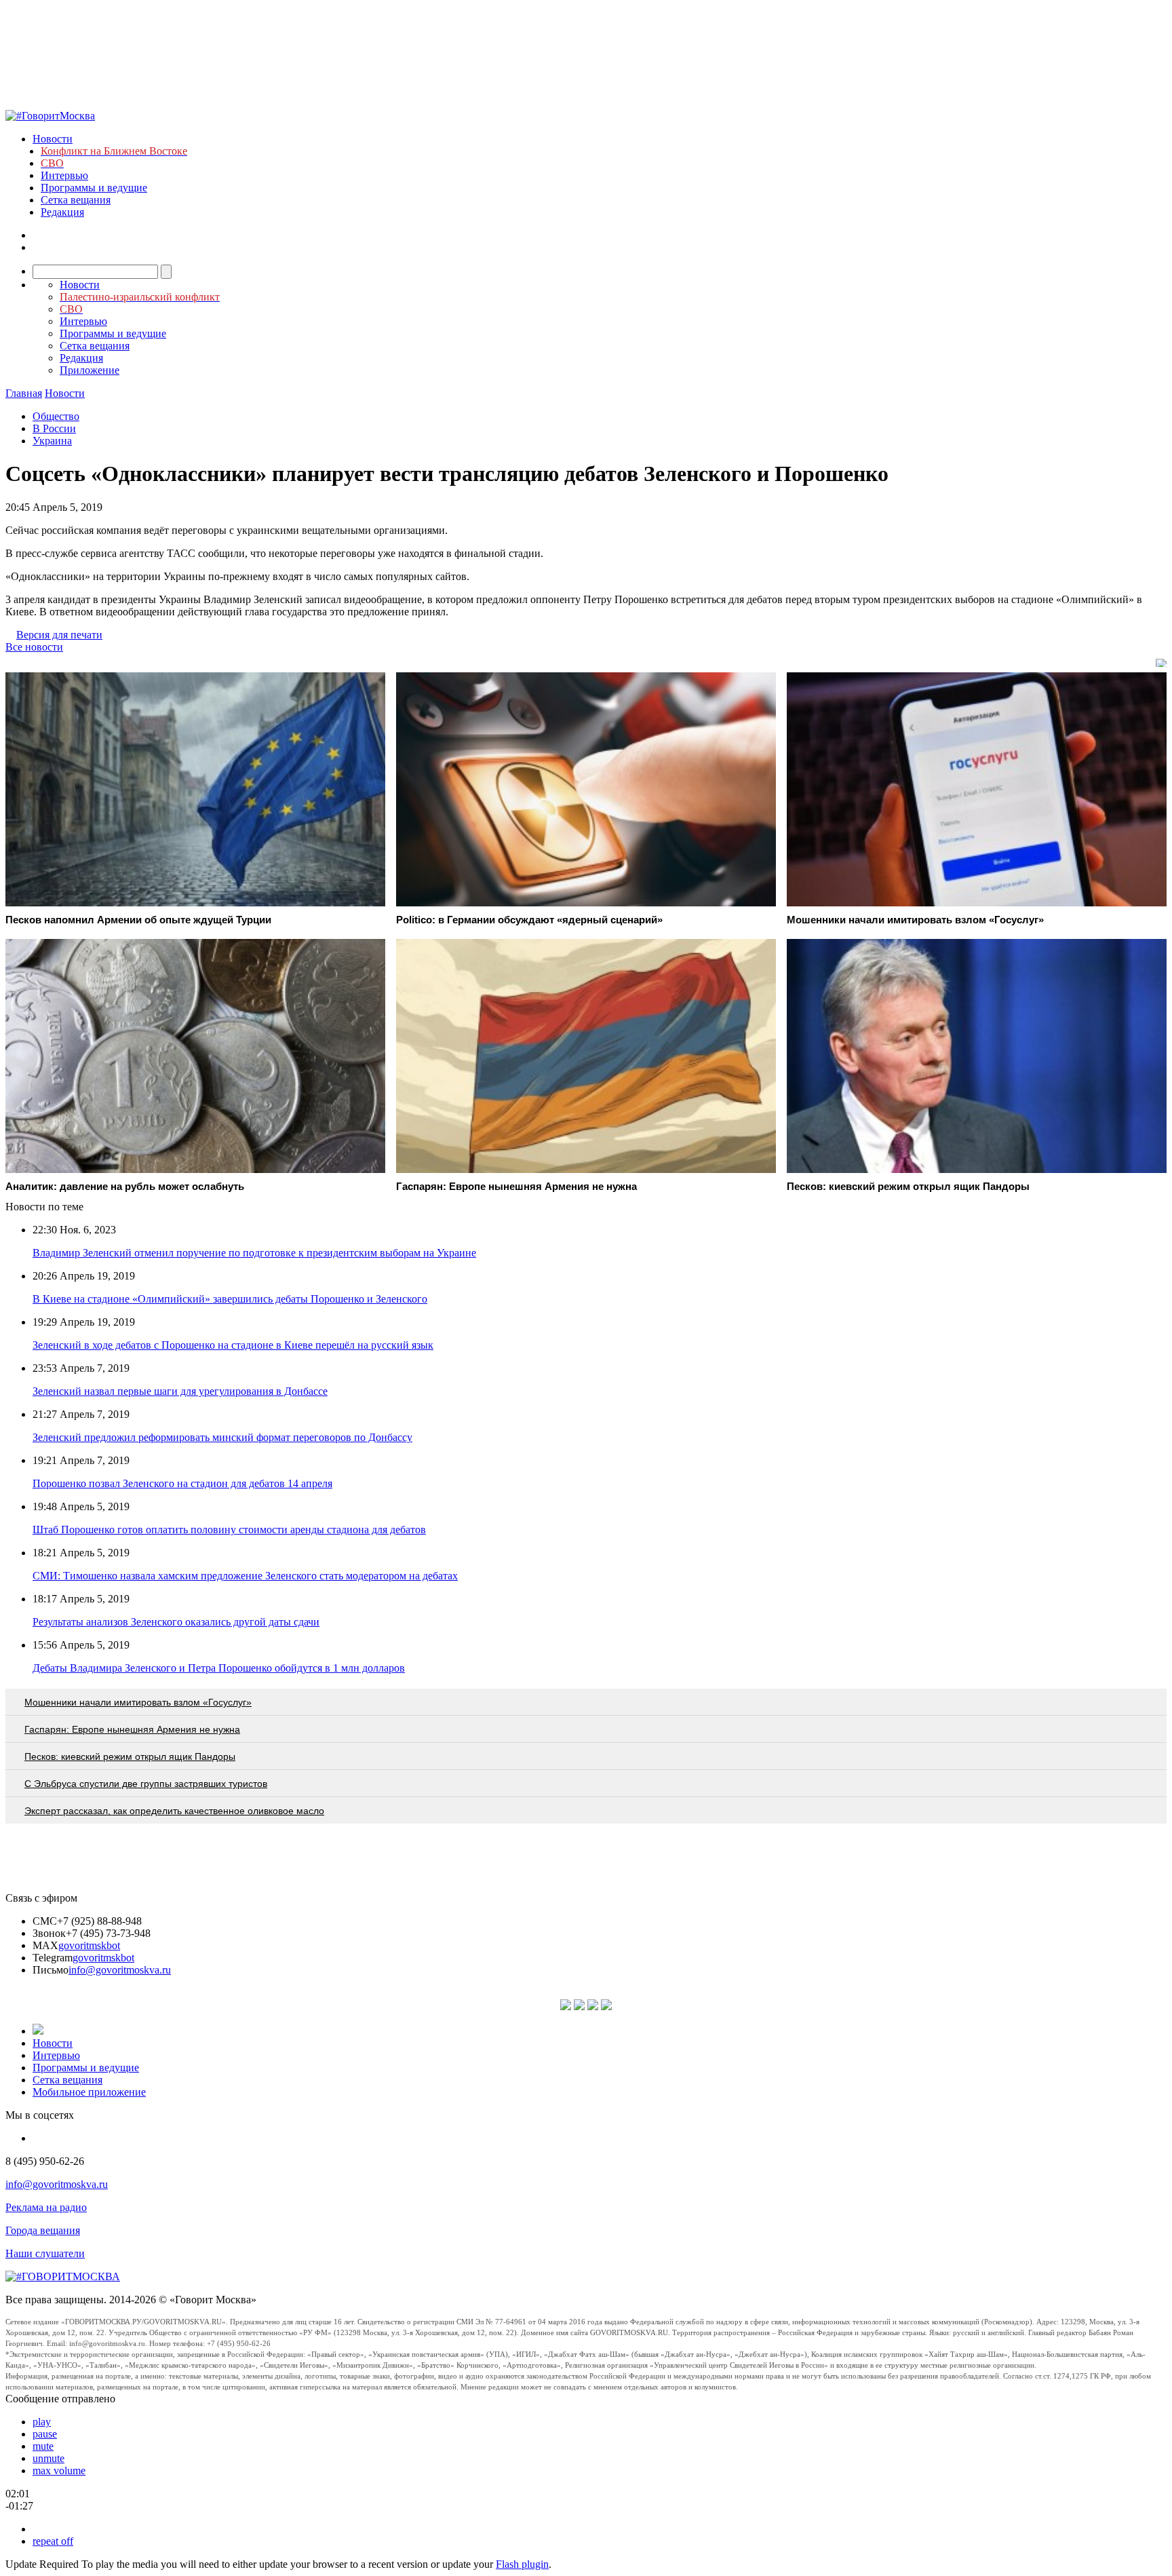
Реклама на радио (46, 2207)
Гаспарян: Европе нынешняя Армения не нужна (132, 1729)
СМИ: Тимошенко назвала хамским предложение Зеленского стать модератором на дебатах (245, 1576)
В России (54, 428)
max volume (59, 2471)
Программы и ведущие (94, 188)
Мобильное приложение (89, 2092)
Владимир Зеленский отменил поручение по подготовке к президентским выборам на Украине (254, 1253)
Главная (24, 393)
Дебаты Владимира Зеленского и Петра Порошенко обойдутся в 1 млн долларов (219, 1668)
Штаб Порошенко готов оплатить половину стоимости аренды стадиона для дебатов (229, 1530)
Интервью (64, 175)
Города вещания (43, 2230)
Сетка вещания (76, 200)
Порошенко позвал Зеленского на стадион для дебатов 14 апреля (182, 1483)
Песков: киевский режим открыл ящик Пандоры (130, 1756)
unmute (48, 2458)
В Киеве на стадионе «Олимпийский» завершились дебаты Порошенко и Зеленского (230, 1299)
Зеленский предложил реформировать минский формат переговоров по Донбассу (222, 1437)
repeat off (53, 2541)
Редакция (62, 212)
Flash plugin (522, 2564)
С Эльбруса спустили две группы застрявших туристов (146, 1784)
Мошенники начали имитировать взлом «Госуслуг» (138, 1702)
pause (45, 2434)
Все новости (34, 647)
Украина (52, 441)
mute (43, 2446)
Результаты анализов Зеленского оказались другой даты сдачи (176, 1622)
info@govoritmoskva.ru (120, 1970)
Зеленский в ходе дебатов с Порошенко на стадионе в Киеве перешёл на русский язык (233, 1345)
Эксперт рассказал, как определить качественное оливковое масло (174, 1811)
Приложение (90, 370)
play (42, 2422)
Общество (56, 416)
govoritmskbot (89, 1945)
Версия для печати (59, 635)
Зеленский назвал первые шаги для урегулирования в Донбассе (180, 1391)
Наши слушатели (45, 2253)
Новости (53, 139)
